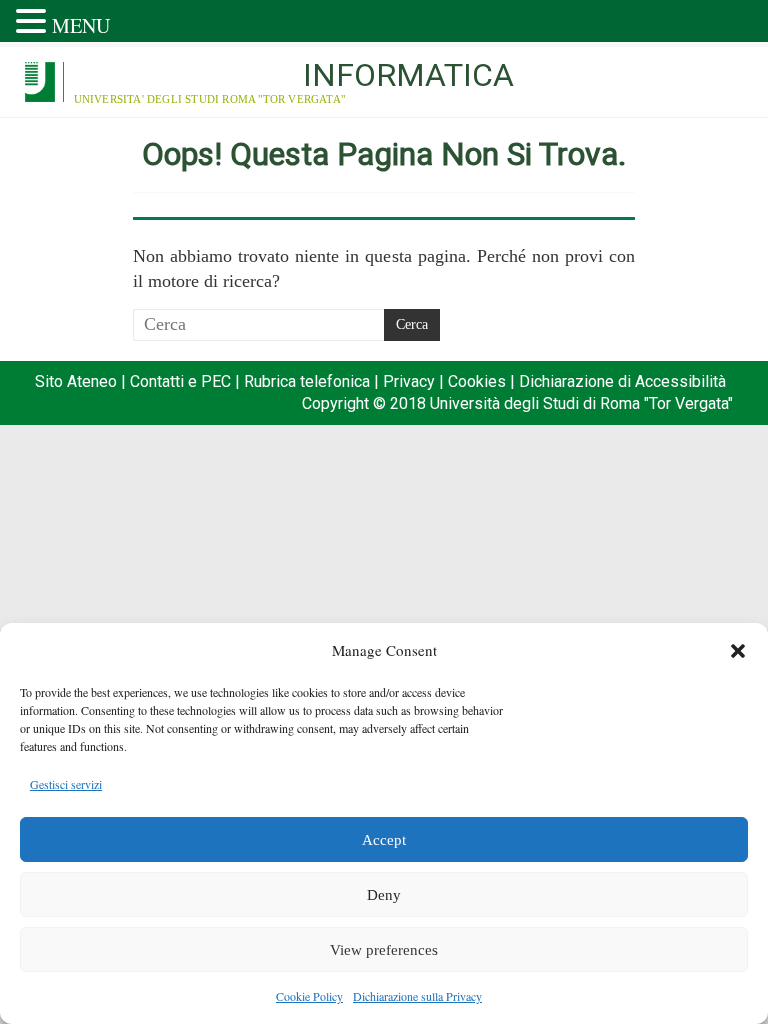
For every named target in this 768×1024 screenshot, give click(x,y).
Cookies (477, 381)
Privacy (409, 381)
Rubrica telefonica (307, 381)
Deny (384, 895)
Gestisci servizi (66, 784)
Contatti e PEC (180, 381)
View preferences (384, 950)
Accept (384, 840)
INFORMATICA (408, 75)
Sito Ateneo (76, 381)
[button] (738, 651)
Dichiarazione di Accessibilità (622, 381)
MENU (81, 25)
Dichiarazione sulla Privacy (417, 996)
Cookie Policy (309, 996)
